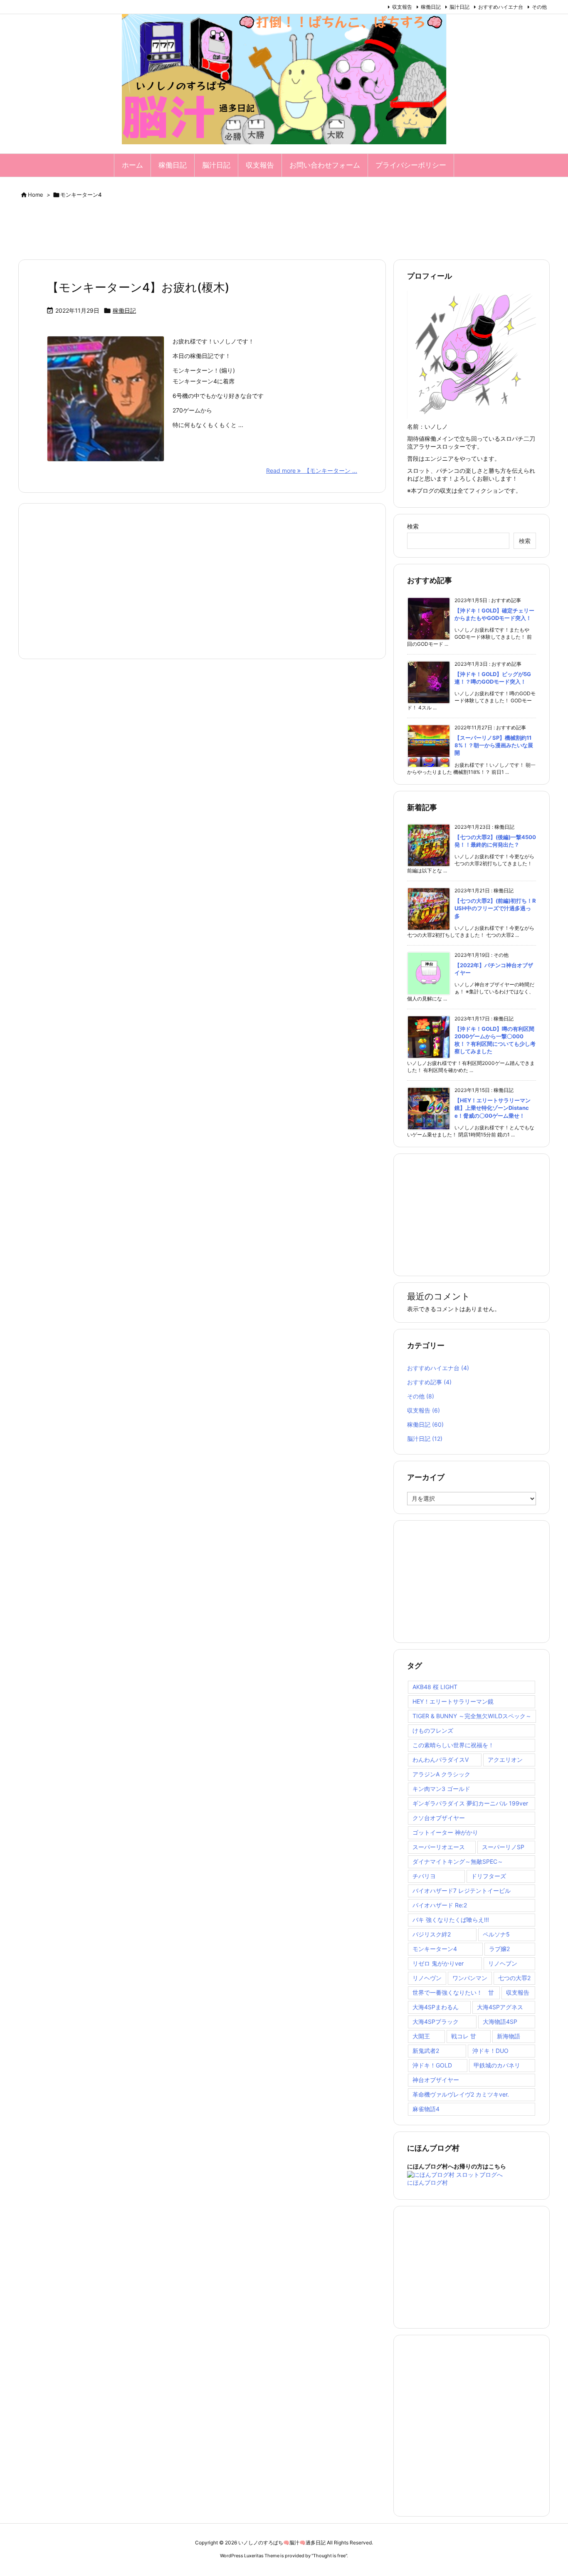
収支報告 (402, 7)
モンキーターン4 (435, 1949)
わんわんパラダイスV (441, 1760)
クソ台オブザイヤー (439, 1818)
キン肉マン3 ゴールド (441, 1789)
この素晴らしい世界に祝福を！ (453, 1745)
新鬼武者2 (426, 2051)
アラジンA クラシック (441, 1774)
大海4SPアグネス (500, 2007)
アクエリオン (505, 1760)
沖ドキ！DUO (490, 2051)
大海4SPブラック (436, 2022)
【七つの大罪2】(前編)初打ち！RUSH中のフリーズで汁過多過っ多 (495, 908)
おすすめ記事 (429, 1382)
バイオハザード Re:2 (440, 1905)
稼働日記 (431, 7)
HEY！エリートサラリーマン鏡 (453, 1701)
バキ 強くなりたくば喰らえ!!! (451, 1920)
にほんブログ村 (427, 2182)
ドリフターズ (489, 1876)
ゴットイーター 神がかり (445, 1832)
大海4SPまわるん (436, 2007)
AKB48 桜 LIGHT (435, 1687)
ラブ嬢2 (499, 1949)
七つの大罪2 (514, 1978)
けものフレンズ (433, 1730)
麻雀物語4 (426, 2109)
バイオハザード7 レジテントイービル (462, 1891)
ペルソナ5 (496, 1934)
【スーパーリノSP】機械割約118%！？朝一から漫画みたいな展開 (494, 745)
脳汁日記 (459, 7)
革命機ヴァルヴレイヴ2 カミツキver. (461, 2094)
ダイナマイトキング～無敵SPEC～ (458, 1861)
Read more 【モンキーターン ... (312, 470)
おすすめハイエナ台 (501, 7)
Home (36, 195)
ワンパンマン (470, 1978)
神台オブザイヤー (436, 2080)
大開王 (421, 2036)
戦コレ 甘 (464, 2036)
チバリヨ (424, 1876)
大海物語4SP (500, 2022)
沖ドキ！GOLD (432, 2065)
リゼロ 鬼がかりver (438, 1963)
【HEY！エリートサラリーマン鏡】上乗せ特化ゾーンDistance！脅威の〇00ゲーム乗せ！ (493, 1108)
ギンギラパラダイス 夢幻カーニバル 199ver (470, 1803)
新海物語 (509, 2036)
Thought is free (329, 2556)
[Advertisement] (284, 231)
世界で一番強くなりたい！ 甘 (453, 1992)
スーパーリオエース (439, 1847)
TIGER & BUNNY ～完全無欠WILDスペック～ (472, 1716)
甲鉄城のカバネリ (497, 2065)
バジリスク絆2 (432, 1934)
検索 (413, 526)
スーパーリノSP (503, 1847)
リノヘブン (503, 1963)
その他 (539, 7)
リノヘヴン (427, 1978)
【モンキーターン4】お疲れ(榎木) (138, 287)
